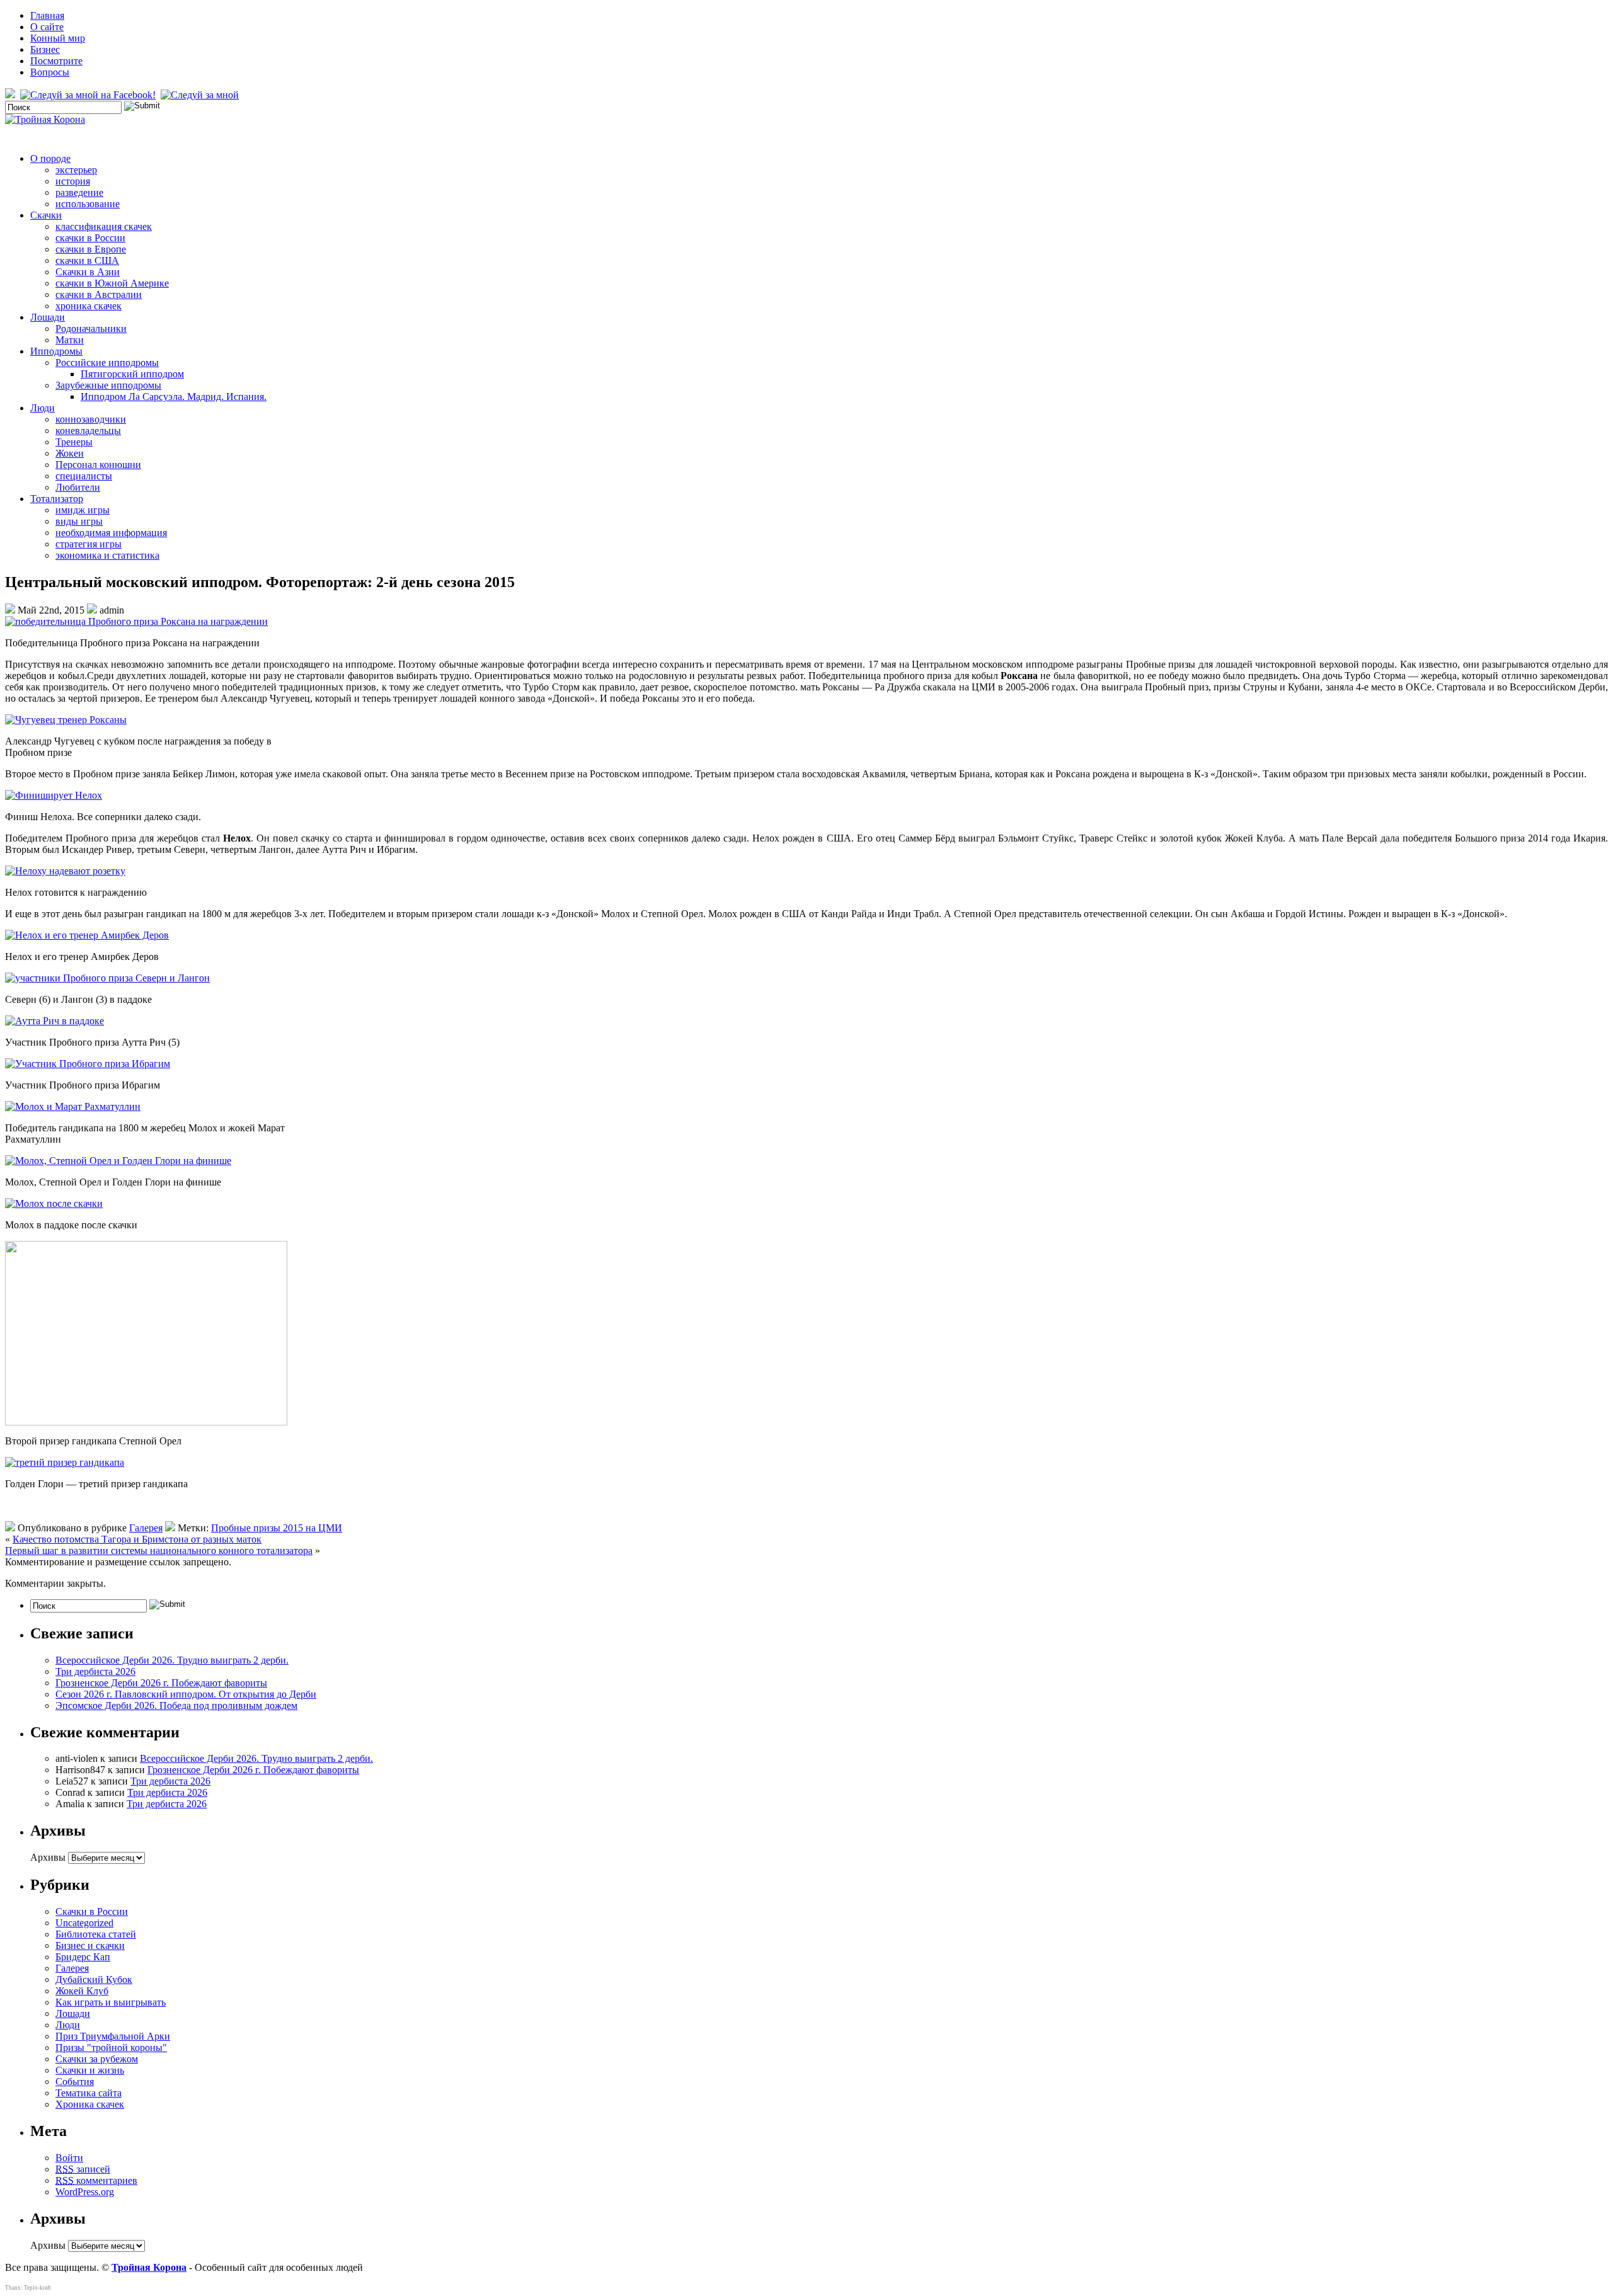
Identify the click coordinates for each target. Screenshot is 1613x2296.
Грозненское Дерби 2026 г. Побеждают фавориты (161, 1683)
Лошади (48, 317)
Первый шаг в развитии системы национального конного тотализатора (159, 1551)
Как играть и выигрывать (111, 2002)
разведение (79, 192)
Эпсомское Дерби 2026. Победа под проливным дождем (176, 1705)
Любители (78, 487)
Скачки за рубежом (97, 2059)
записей (83, 2169)
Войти (69, 2158)
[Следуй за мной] (201, 95)
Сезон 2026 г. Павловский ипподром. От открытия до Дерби (186, 1694)
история (73, 181)
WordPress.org (85, 2192)
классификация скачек (104, 226)
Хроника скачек (90, 2104)
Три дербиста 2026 (95, 1671)
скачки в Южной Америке (112, 283)
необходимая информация (111, 533)
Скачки (46, 215)
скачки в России (90, 238)
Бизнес (45, 49)
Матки (70, 340)
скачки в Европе (91, 249)
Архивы (48, 1857)
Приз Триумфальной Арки (113, 2036)
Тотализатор (57, 499)
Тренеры (74, 442)
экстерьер (76, 170)
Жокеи (70, 453)
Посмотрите (56, 61)
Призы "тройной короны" (111, 2048)
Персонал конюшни (98, 465)
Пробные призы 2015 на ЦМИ (277, 1528)
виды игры (79, 521)
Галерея (146, 1528)
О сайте (47, 27)
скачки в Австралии (99, 294)
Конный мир (58, 38)
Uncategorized (84, 1923)
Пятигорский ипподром (132, 374)
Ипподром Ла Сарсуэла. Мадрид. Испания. (174, 397)
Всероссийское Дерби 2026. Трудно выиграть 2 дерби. (172, 1660)
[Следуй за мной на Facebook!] (89, 95)
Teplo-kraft (37, 2288)
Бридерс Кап (83, 1957)
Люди (43, 408)
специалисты (84, 476)
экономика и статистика (107, 555)
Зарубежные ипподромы (108, 385)
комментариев (96, 2180)
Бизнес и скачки (90, 1945)
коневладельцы (88, 431)
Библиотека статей (96, 1934)
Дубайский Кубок (94, 1979)
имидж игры (83, 510)
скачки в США (87, 260)
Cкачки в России (92, 1911)
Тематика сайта (89, 2093)
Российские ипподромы (107, 363)
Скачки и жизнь (90, 2070)
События (75, 2082)
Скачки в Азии (88, 272)
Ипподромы (56, 351)
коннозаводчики (91, 419)
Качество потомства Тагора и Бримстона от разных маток (137, 1539)
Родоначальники (91, 328)
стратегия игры (89, 544)
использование (88, 204)
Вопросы (50, 72)
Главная (47, 15)
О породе (50, 158)
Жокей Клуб (82, 1991)
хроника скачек (89, 306)
